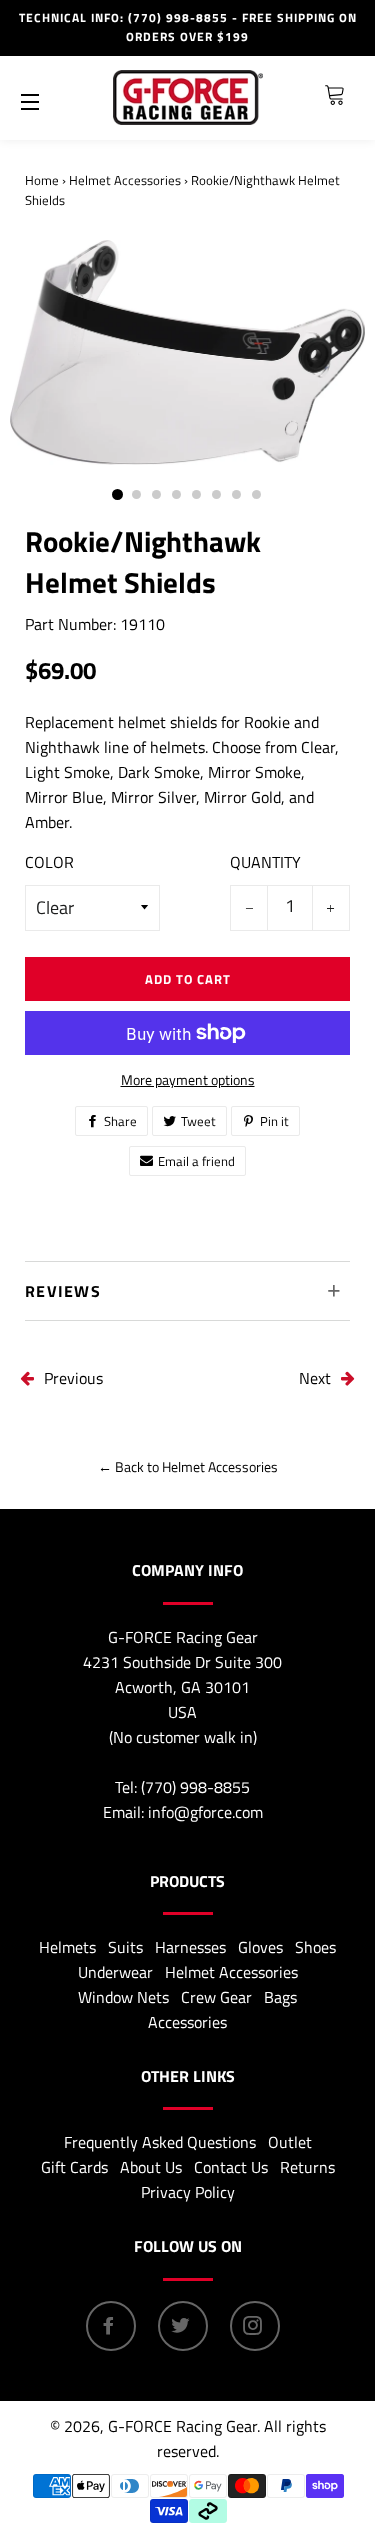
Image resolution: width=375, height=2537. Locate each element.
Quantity (265, 862)
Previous (73, 1378)
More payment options (188, 1079)
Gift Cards (74, 2167)
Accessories (187, 2022)
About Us (151, 2167)
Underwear (115, 1972)
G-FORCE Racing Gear (182, 2426)
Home (42, 180)
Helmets (67, 1947)
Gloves (260, 1947)
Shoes (315, 1947)
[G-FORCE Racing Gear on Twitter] (183, 2326)
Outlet (290, 2142)
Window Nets (123, 1997)
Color (49, 862)
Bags (280, 1997)
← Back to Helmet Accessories (188, 1466)
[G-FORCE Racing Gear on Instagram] (255, 2326)
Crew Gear (216, 1997)
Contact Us (231, 2167)
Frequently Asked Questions (160, 2142)
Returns (307, 2167)
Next (315, 1378)
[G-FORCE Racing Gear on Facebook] (111, 2326)
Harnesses (190, 1947)
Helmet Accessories (125, 180)
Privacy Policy (188, 2192)
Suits (125, 1947)
